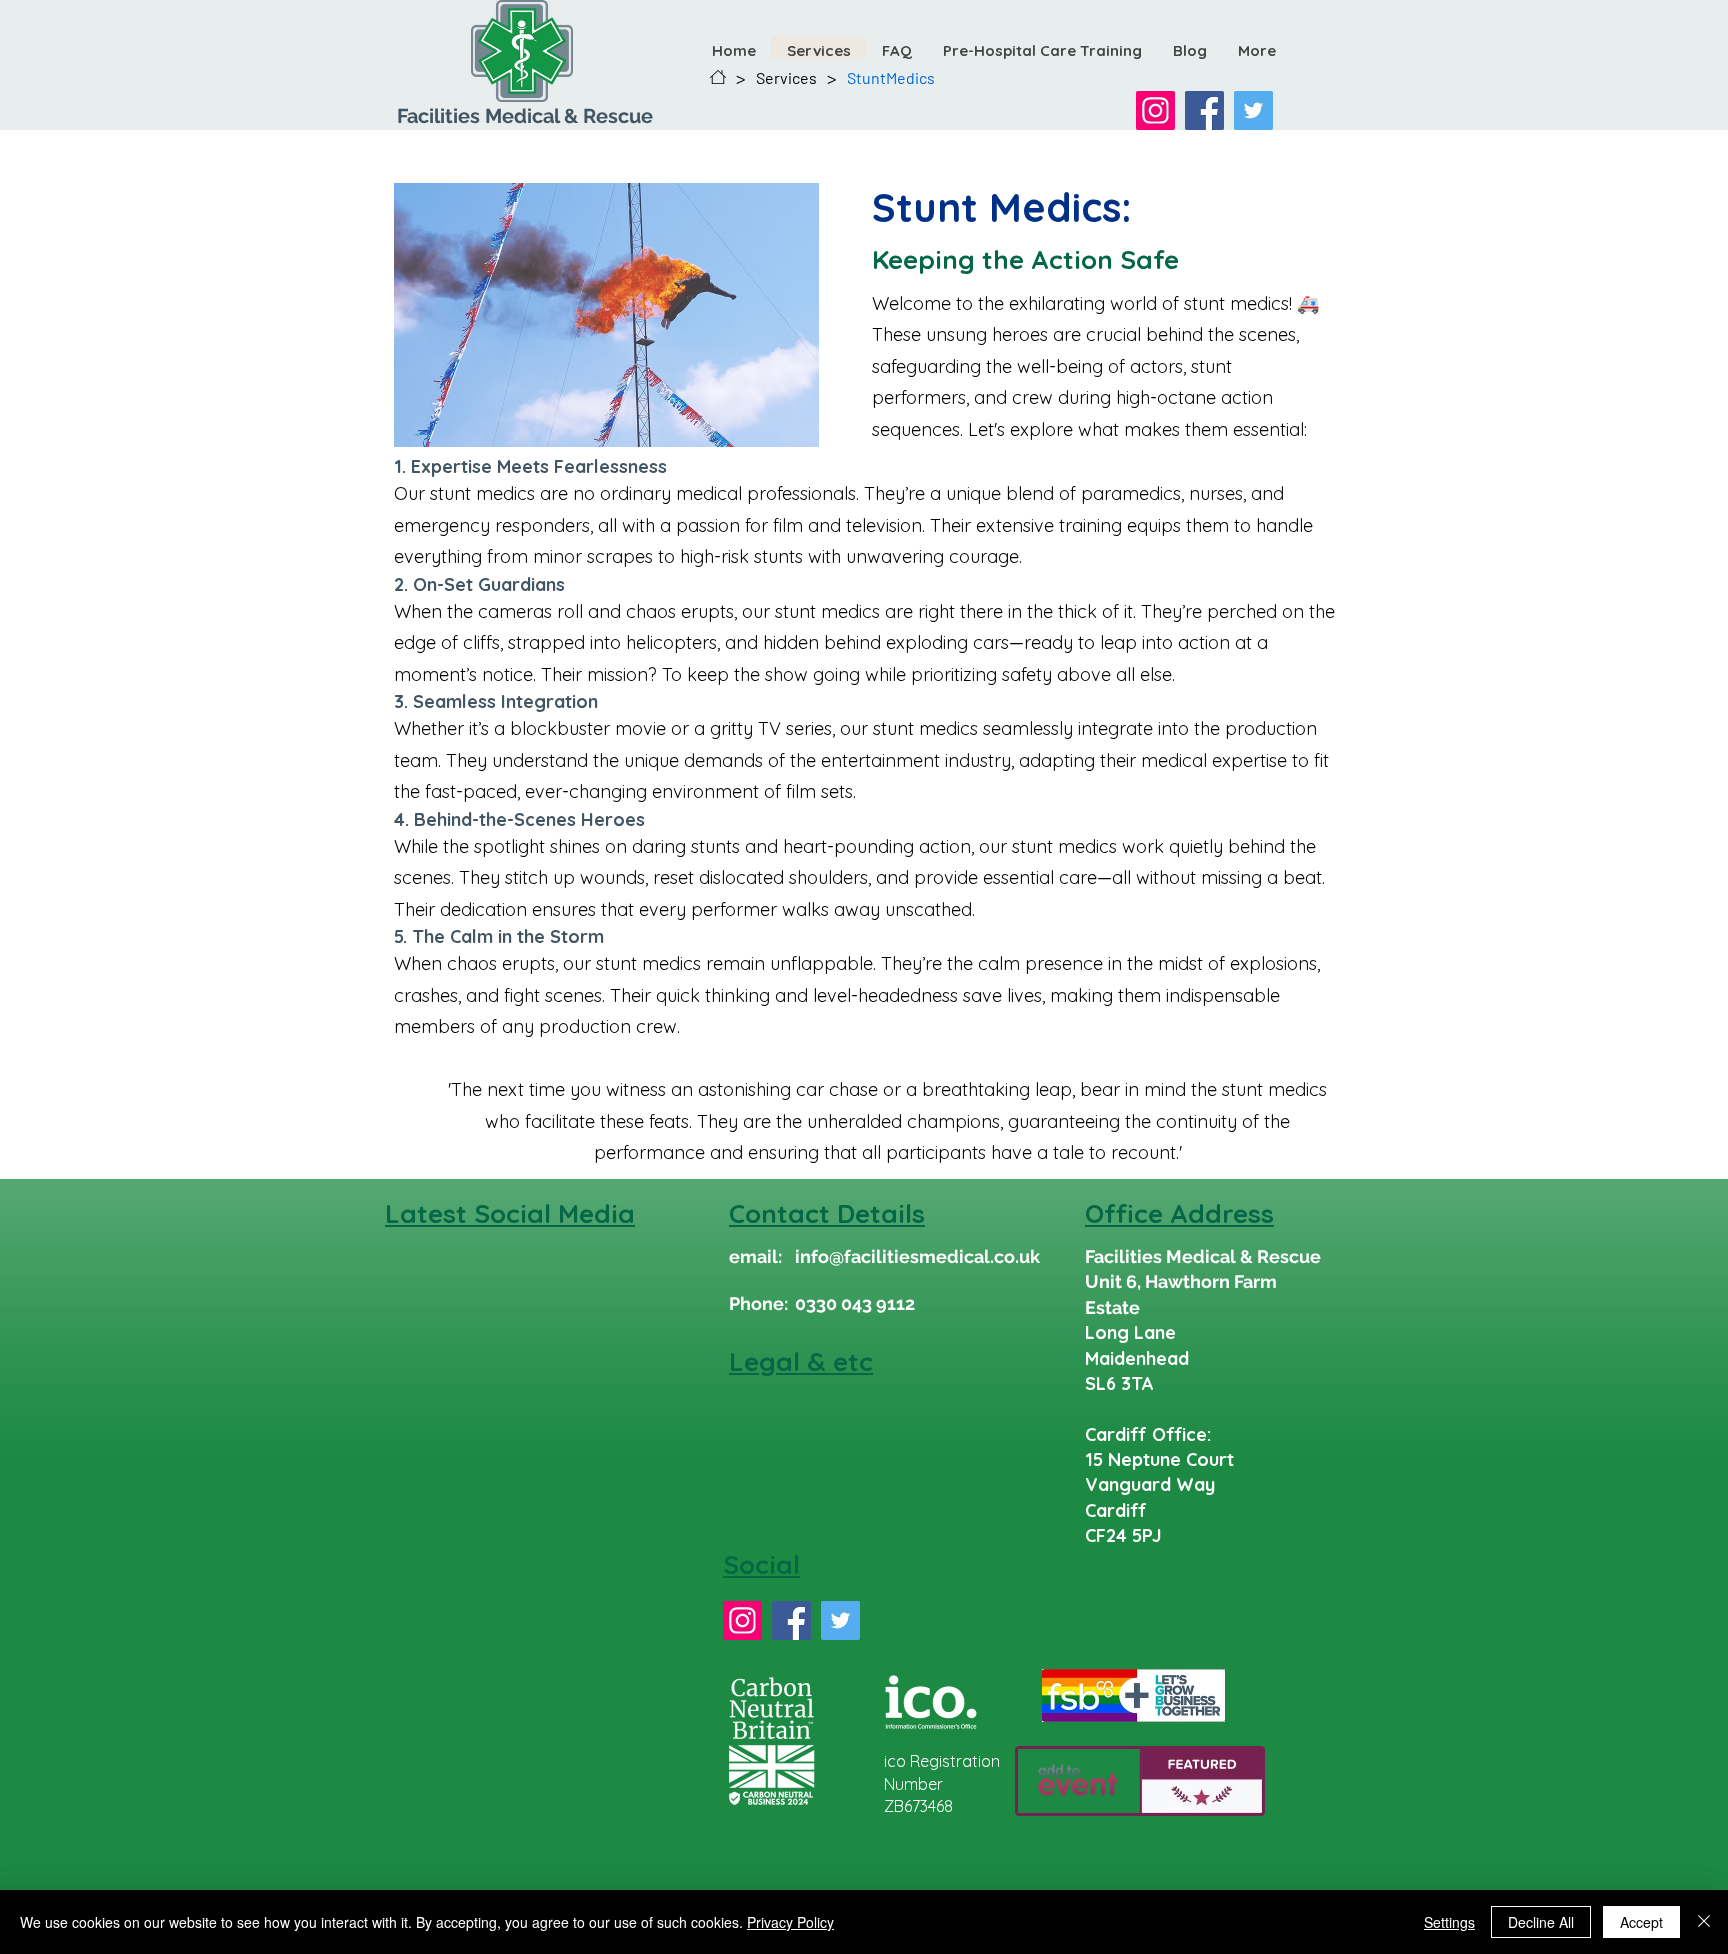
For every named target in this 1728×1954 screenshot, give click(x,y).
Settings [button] (1449, 1922)
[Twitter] (1253, 110)
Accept (1641, 1922)
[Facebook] (1204, 110)
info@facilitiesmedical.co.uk (917, 1256)
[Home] (718, 77)
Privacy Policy (790, 1922)
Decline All (1541, 1922)
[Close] (1704, 1922)
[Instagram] (1155, 110)
